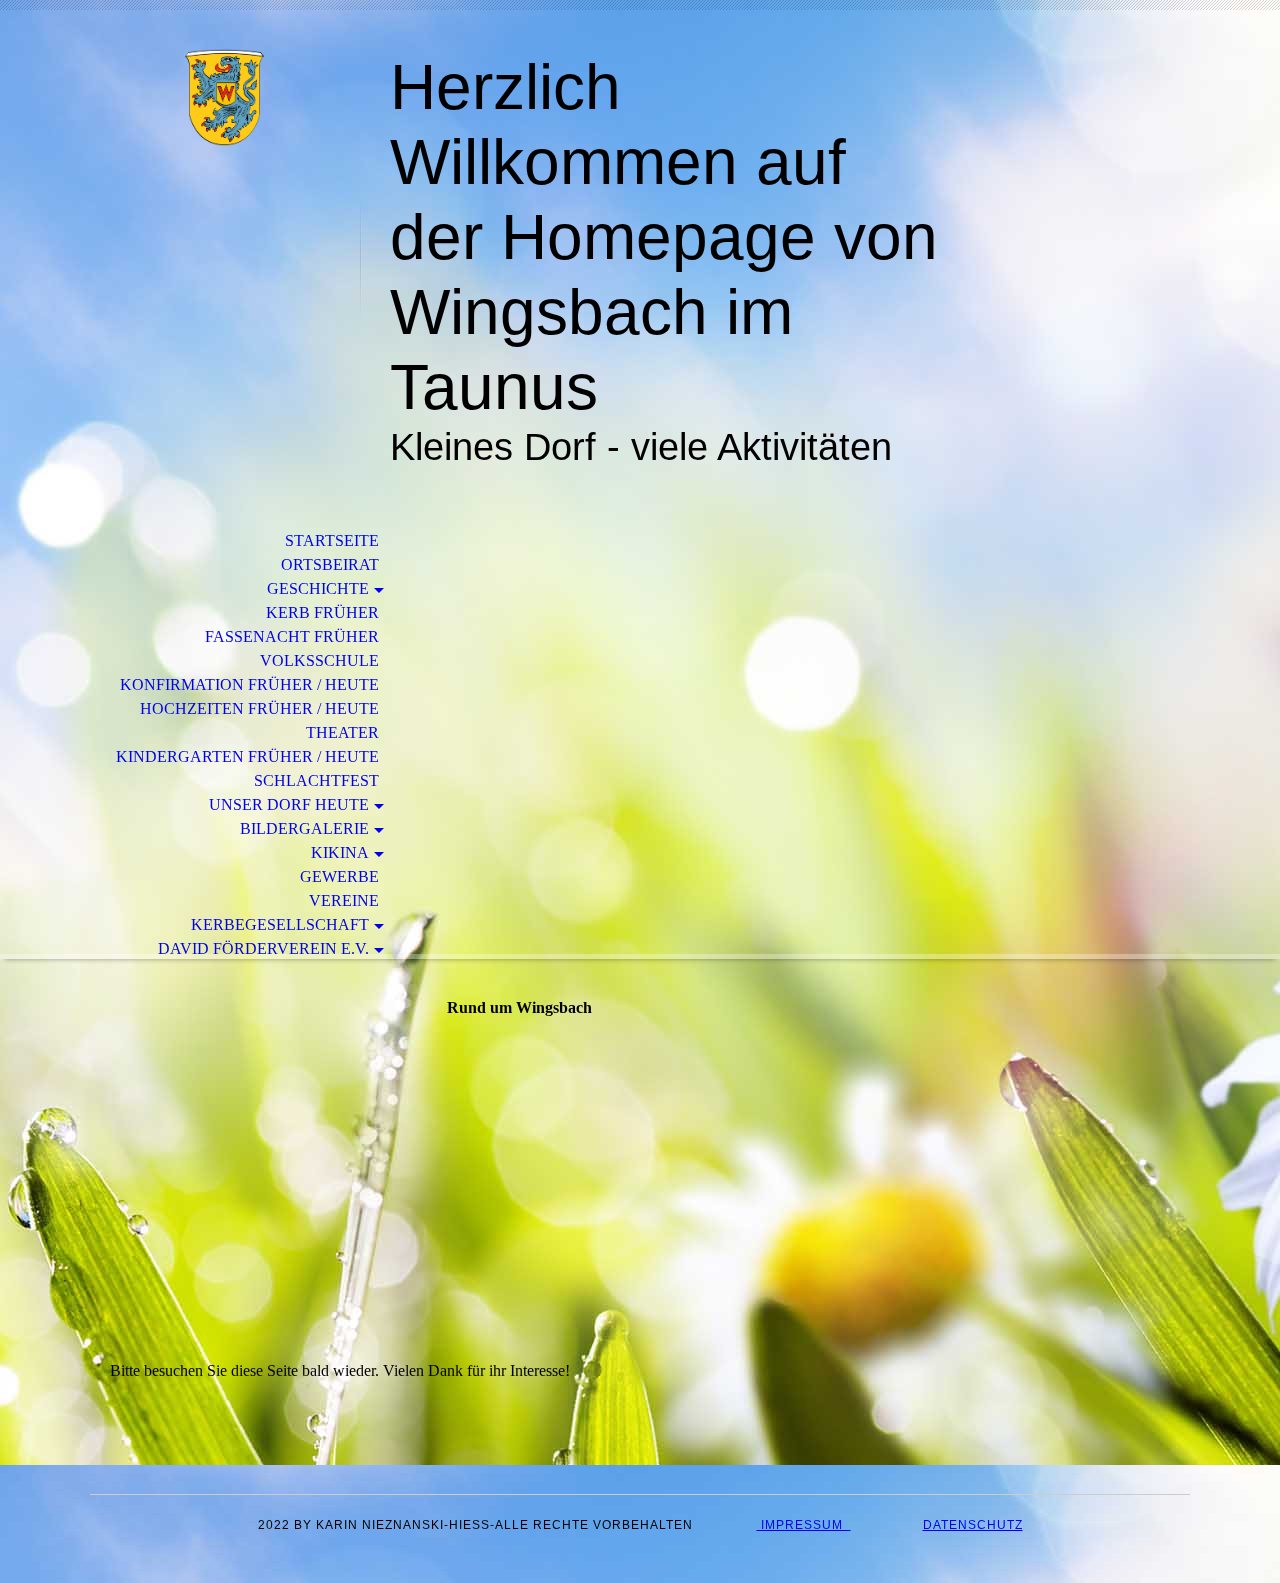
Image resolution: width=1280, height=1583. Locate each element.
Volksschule (319, 660)
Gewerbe (339, 876)
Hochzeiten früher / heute (259, 708)
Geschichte (318, 588)
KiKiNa (340, 852)
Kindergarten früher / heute (247, 756)
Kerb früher (322, 612)
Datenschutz (973, 1525)
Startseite (332, 540)
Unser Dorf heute (289, 804)
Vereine (344, 900)
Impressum (804, 1525)
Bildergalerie (304, 828)
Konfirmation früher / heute (249, 684)
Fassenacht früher (292, 636)
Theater (342, 732)
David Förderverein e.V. (263, 948)
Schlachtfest (316, 780)
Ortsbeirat (330, 564)
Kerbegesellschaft (280, 924)
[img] (225, 97)
